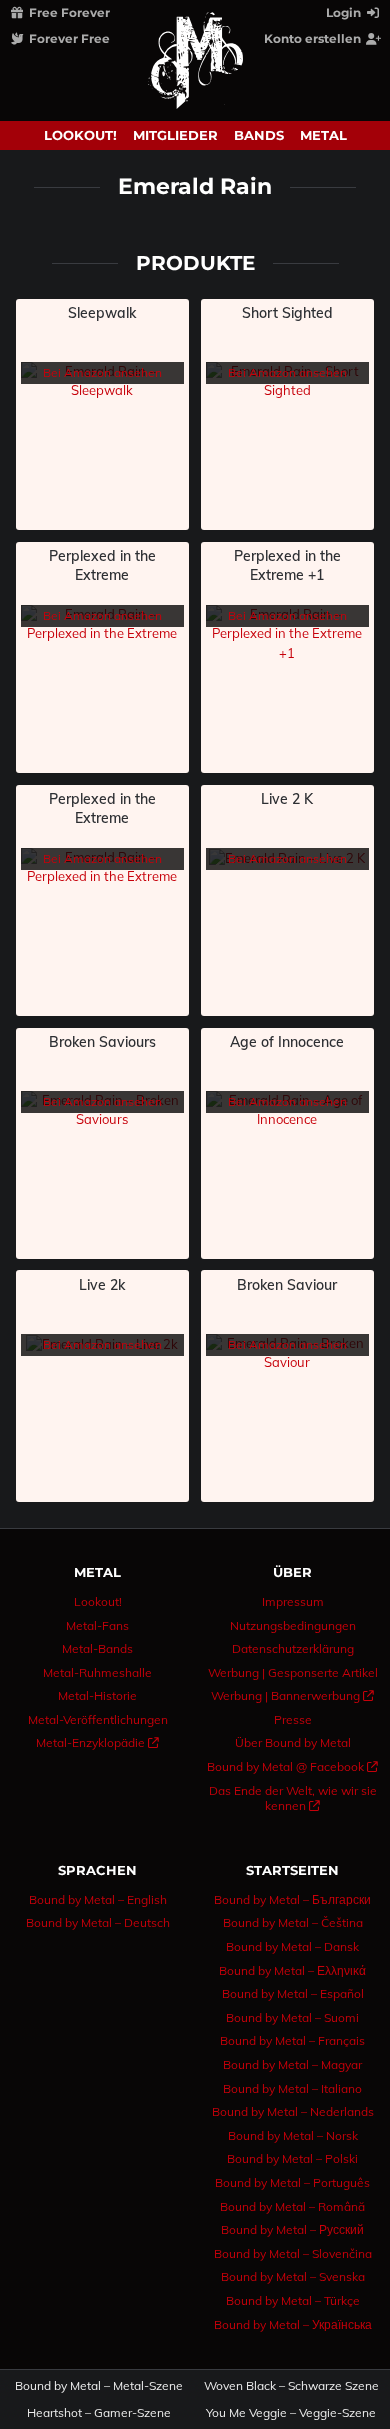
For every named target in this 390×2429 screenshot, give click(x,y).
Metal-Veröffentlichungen (98, 1719)
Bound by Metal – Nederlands (293, 2111)
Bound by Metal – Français (292, 2040)
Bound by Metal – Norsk (293, 2135)
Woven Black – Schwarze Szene (292, 2386)
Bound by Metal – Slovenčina (293, 2253)
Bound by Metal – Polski (292, 2158)
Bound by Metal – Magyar (292, 2064)
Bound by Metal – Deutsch (98, 1922)
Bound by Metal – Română (292, 2206)
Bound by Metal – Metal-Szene (99, 2386)
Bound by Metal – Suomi (292, 2017)
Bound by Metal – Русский (292, 2229)
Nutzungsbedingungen (293, 1625)
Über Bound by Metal (293, 1742)
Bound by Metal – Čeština (293, 1922)
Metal (323, 135)
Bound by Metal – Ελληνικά (292, 1970)
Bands (259, 135)
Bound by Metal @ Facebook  (292, 1766)
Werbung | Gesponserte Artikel (293, 1672)
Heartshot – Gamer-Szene (99, 2413)
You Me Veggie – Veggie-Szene (292, 2413)
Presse (293, 1719)
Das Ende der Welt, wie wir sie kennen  (293, 1798)
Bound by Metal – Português (292, 2182)
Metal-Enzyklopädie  (97, 1742)
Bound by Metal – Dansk (292, 1946)
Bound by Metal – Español (293, 1993)
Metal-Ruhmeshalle (97, 1672)
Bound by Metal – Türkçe (293, 2300)
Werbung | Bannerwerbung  (292, 1695)
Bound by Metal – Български (292, 1899)
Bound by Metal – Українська (293, 2324)
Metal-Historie (97, 1695)
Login (345, 12)
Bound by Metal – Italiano (292, 2088)
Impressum (293, 1601)
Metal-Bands (97, 1648)
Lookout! (80, 135)
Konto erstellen (314, 38)
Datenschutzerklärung (293, 1648)
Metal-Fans (97, 1625)
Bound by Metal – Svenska (293, 2276)
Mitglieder (175, 135)
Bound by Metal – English (98, 1899)
